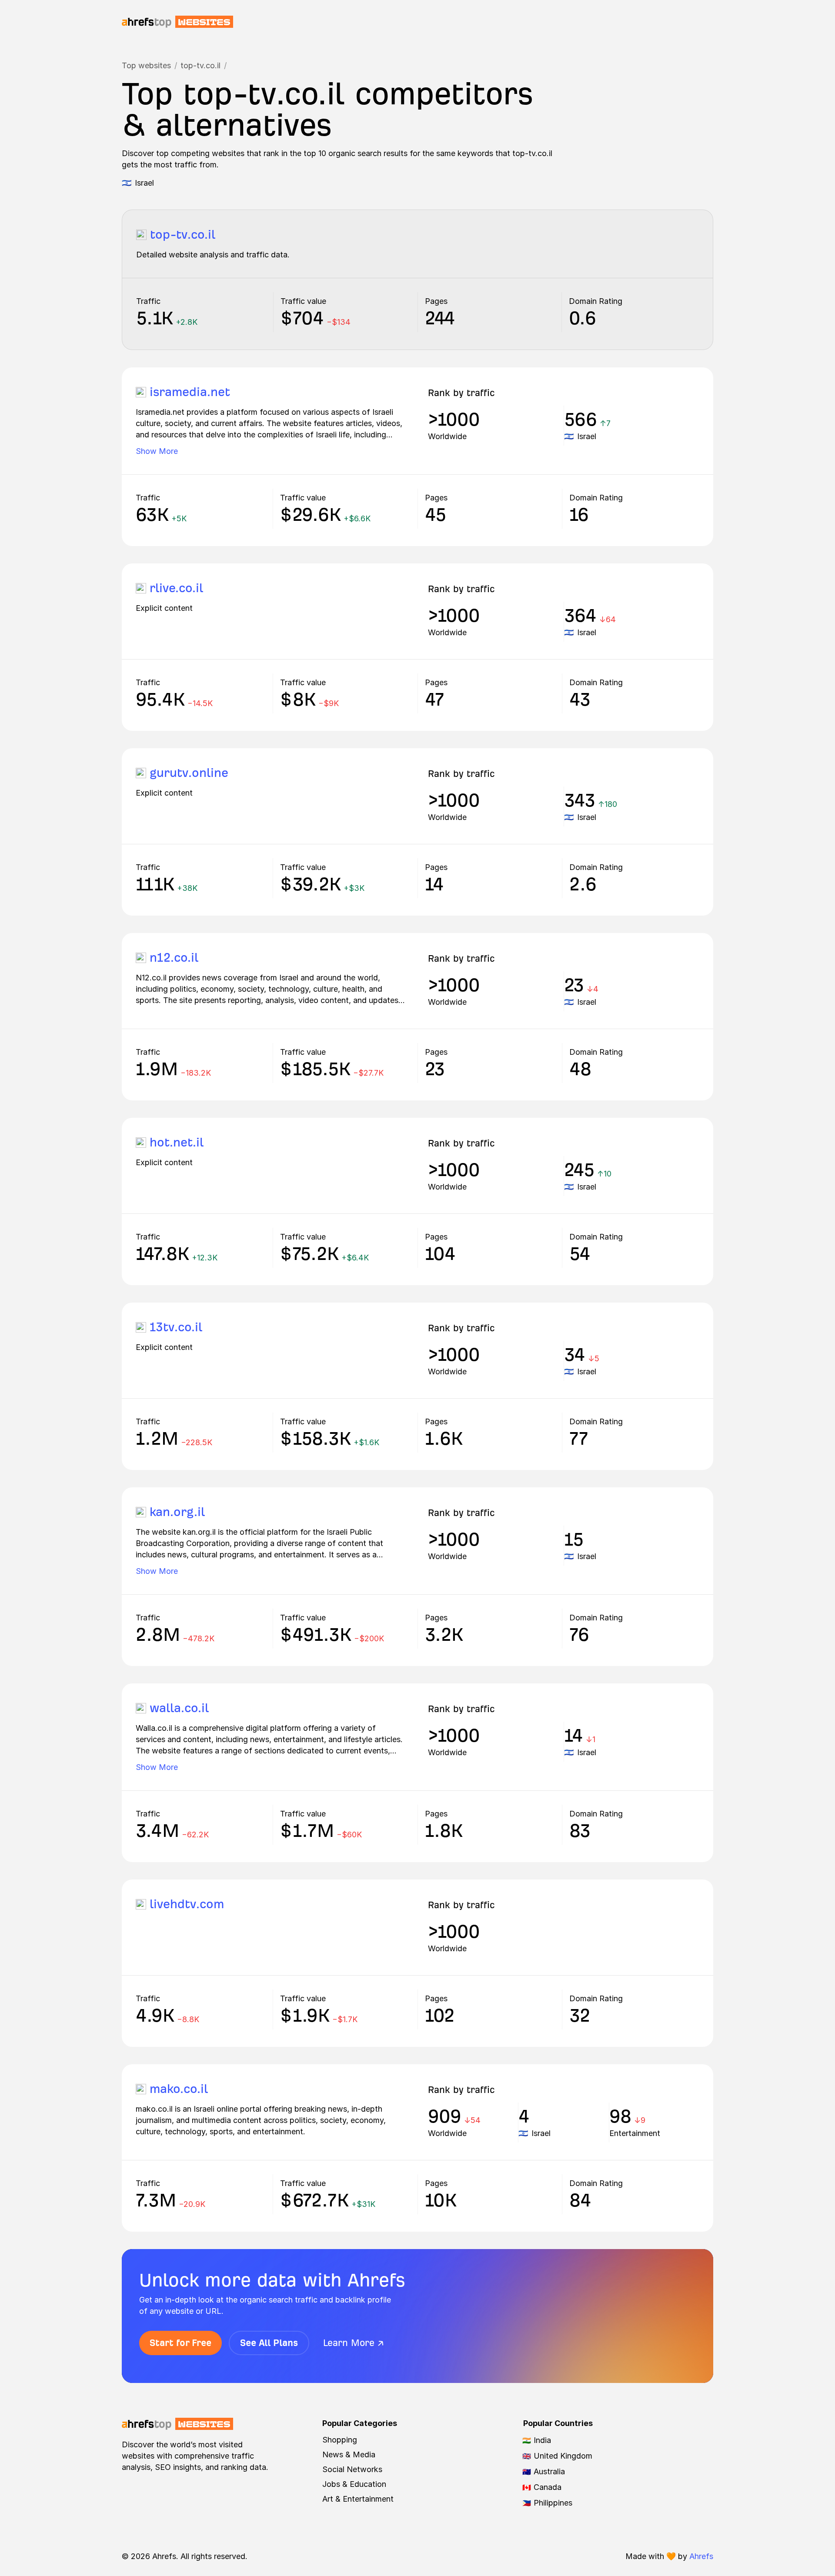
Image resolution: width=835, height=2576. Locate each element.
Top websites (146, 65)
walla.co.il (179, 1708)
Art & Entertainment (358, 2499)
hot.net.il (177, 1142)
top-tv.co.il (200, 65)
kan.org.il (177, 1512)
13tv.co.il (176, 1327)
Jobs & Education (354, 2484)
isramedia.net (190, 392)
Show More (157, 451)
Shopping (340, 2440)
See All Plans (269, 2343)
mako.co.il (179, 2089)
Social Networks (352, 2469)
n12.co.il (174, 958)
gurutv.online (189, 773)
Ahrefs (701, 2556)
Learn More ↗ (354, 2343)
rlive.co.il (176, 588)
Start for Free (180, 2343)
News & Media (349, 2454)
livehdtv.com (187, 1904)
